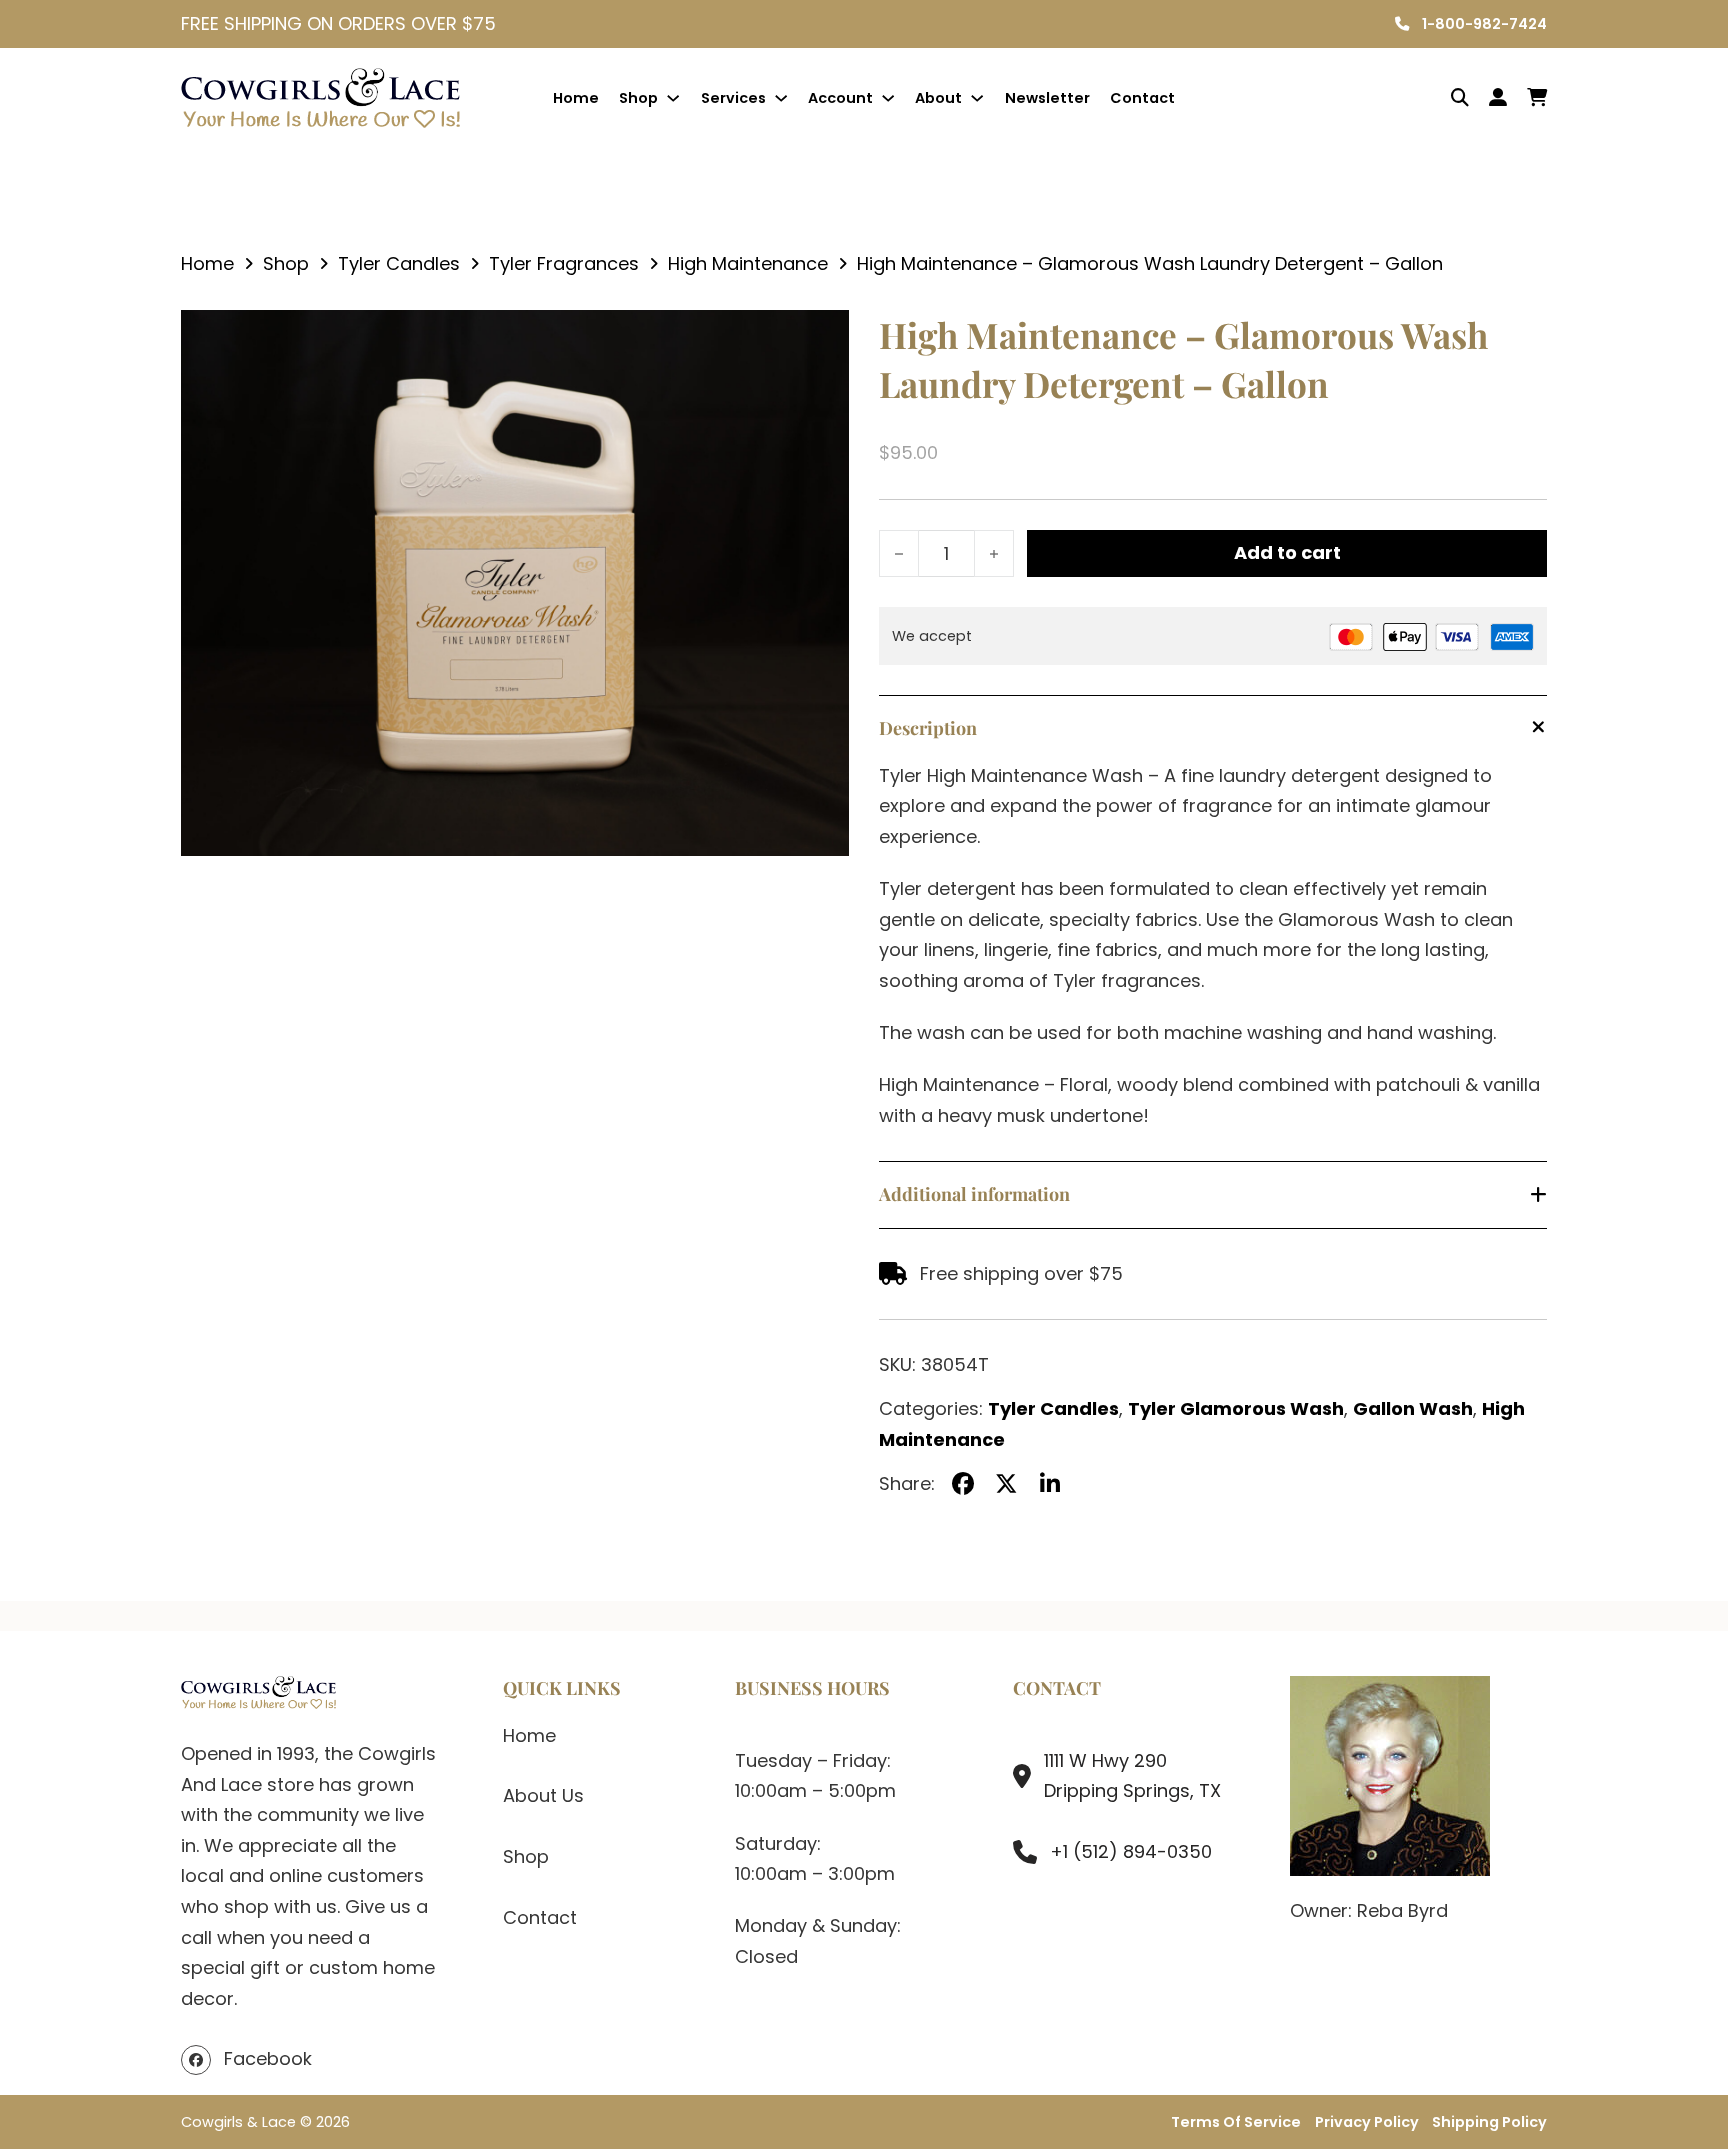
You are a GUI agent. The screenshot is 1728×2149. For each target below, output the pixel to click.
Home (576, 98)
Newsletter (1047, 98)
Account (840, 98)
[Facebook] (963, 1484)
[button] (822, 337)
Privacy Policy (1367, 2122)
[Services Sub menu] (781, 98)
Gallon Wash (1413, 1408)
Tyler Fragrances (564, 263)
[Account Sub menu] (888, 98)
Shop (638, 98)
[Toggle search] (1445, 98)
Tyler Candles (399, 263)
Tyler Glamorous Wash (1236, 1408)
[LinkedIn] (1050, 1484)
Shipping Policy (1489, 2122)
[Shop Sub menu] (673, 98)
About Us (543, 1795)
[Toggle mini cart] (1537, 98)
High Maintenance (748, 263)
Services (733, 98)
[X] (1007, 1484)
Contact (1142, 98)
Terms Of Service (1236, 2122)
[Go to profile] (1498, 98)
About (938, 98)
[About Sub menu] (977, 98)
